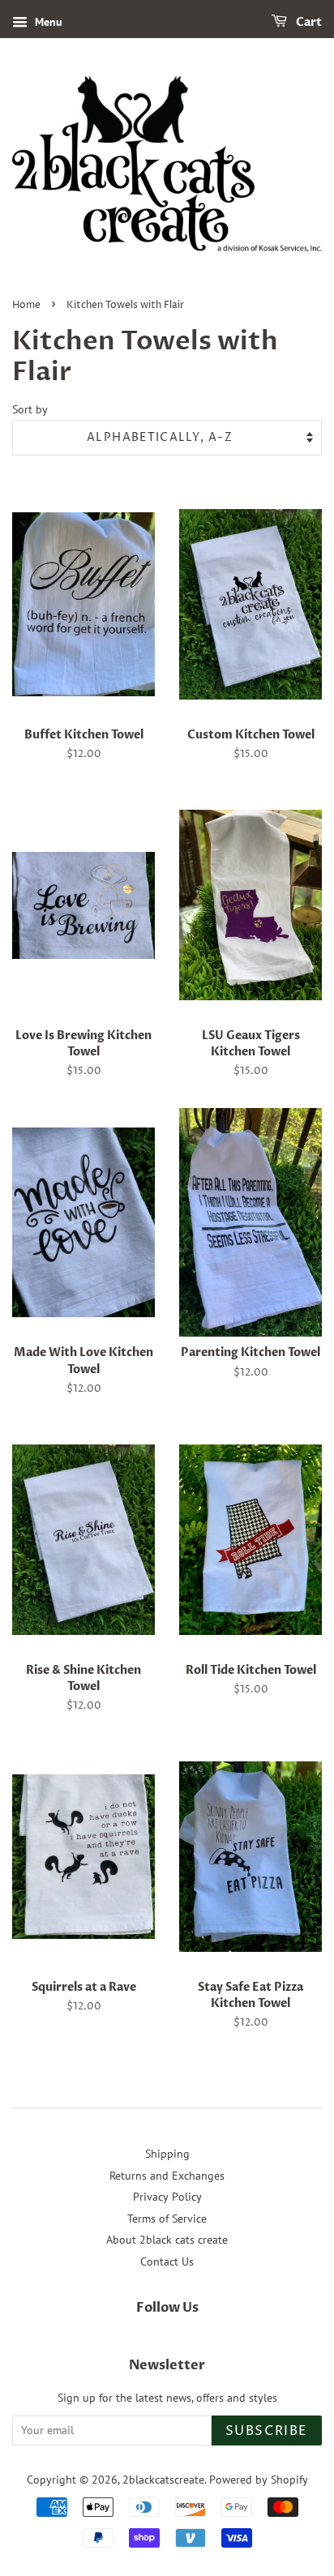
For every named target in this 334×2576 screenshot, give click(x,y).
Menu (47, 22)
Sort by (30, 409)
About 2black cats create (167, 2240)
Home (26, 305)
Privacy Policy (167, 2197)
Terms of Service (167, 2219)
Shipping (167, 2154)
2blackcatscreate (163, 2480)
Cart (308, 22)
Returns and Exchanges (167, 2176)
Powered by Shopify (259, 2480)
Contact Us (167, 2261)
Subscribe (267, 2431)
